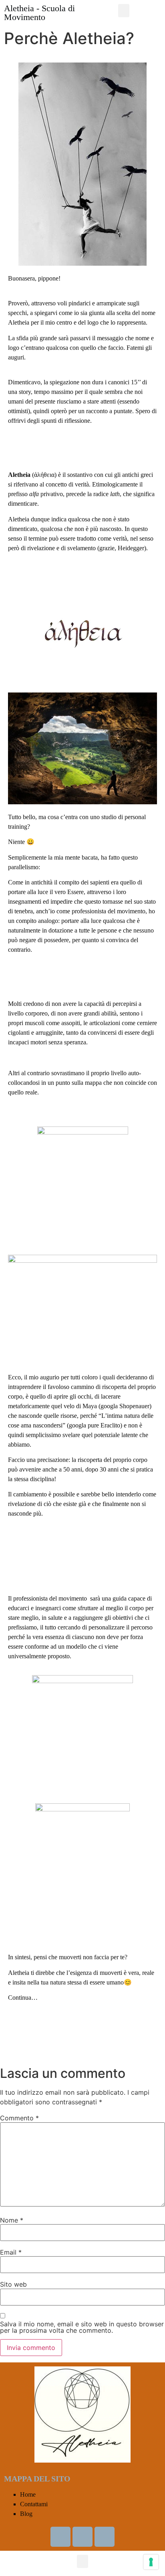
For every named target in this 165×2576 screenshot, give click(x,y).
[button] (124, 11)
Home (28, 2494)
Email (11, 2252)
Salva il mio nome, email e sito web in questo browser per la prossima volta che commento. (82, 2327)
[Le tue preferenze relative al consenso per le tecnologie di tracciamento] (151, 2562)
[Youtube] (82, 2537)
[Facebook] (60, 2537)
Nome (12, 2220)
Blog (26, 2514)
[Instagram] (105, 2537)
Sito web (13, 2284)
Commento (19, 2118)
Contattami (34, 2504)
